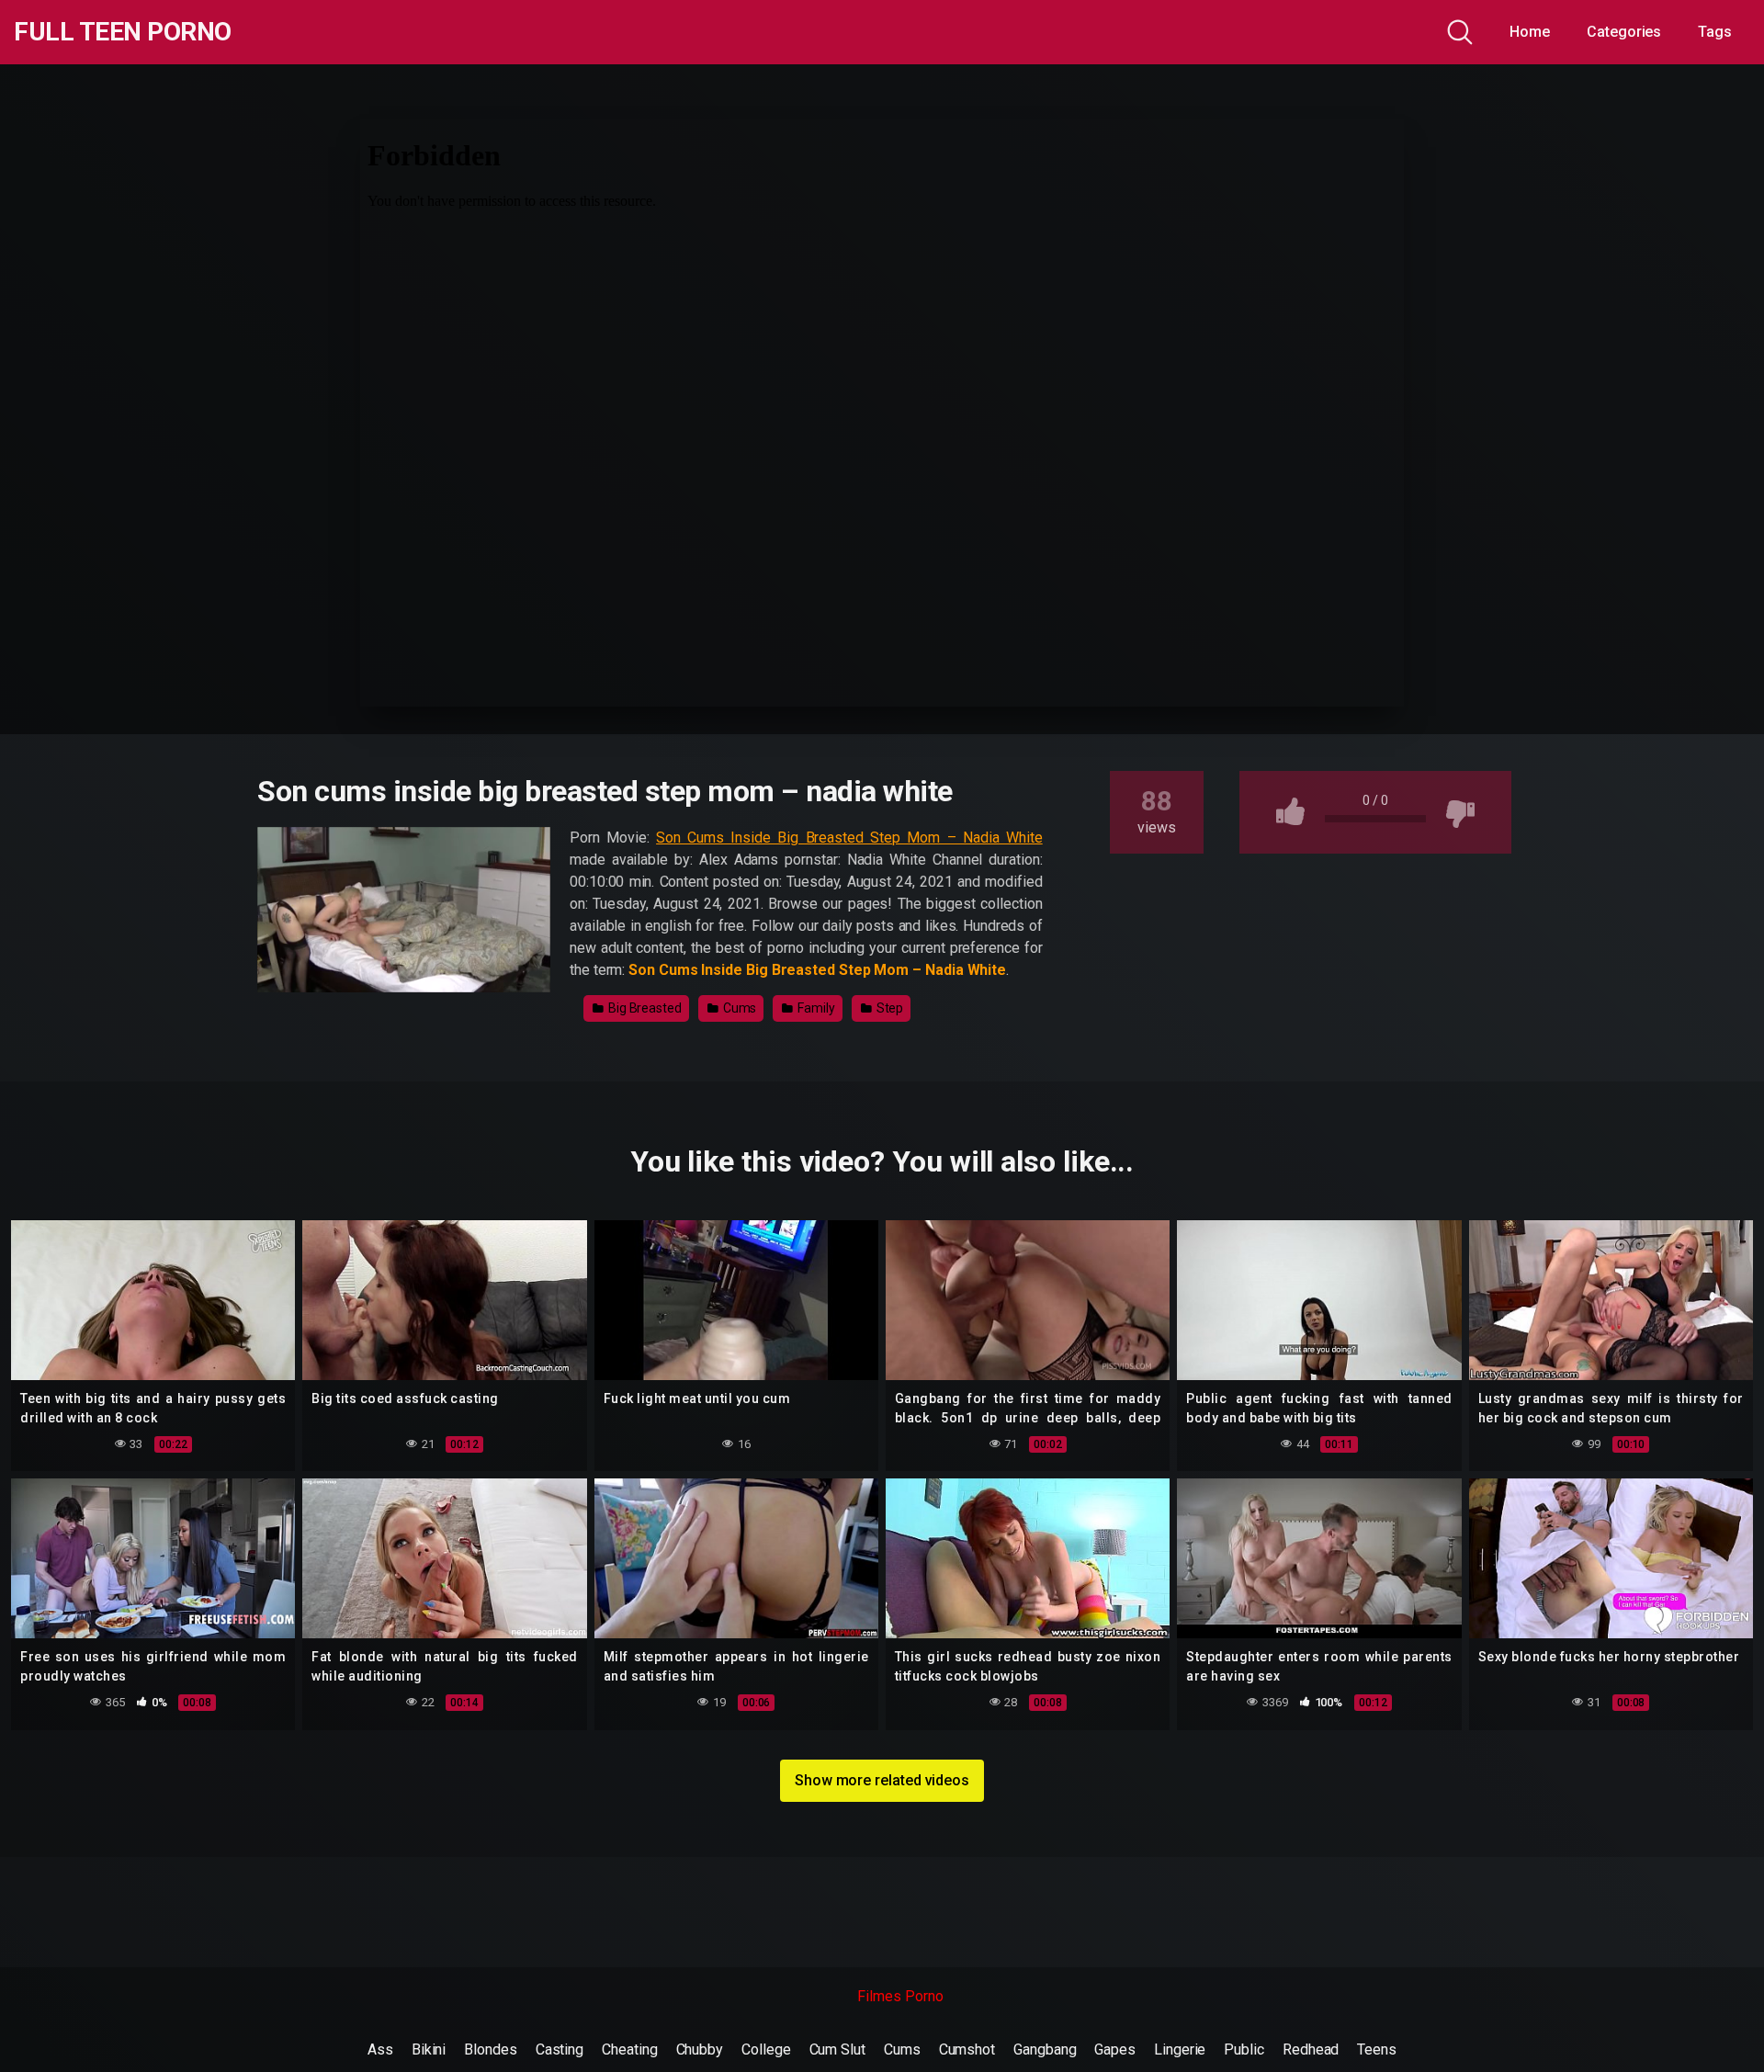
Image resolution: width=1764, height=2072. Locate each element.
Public (1244, 2049)
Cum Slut (837, 2049)
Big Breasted (644, 1008)
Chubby (700, 2049)
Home (1530, 32)
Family (814, 1008)
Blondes (490, 2049)
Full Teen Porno (123, 32)
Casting (560, 2049)
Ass (380, 2049)
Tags (1715, 32)
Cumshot (967, 2049)
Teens (1377, 2049)
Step (889, 1008)
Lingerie (1180, 2049)
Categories (1624, 32)
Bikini (429, 2049)
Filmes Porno (900, 1996)
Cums (739, 1008)
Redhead (1311, 2049)
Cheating (629, 2049)
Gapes (1115, 2049)
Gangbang (1045, 2049)
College (766, 2049)
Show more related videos (882, 1780)
